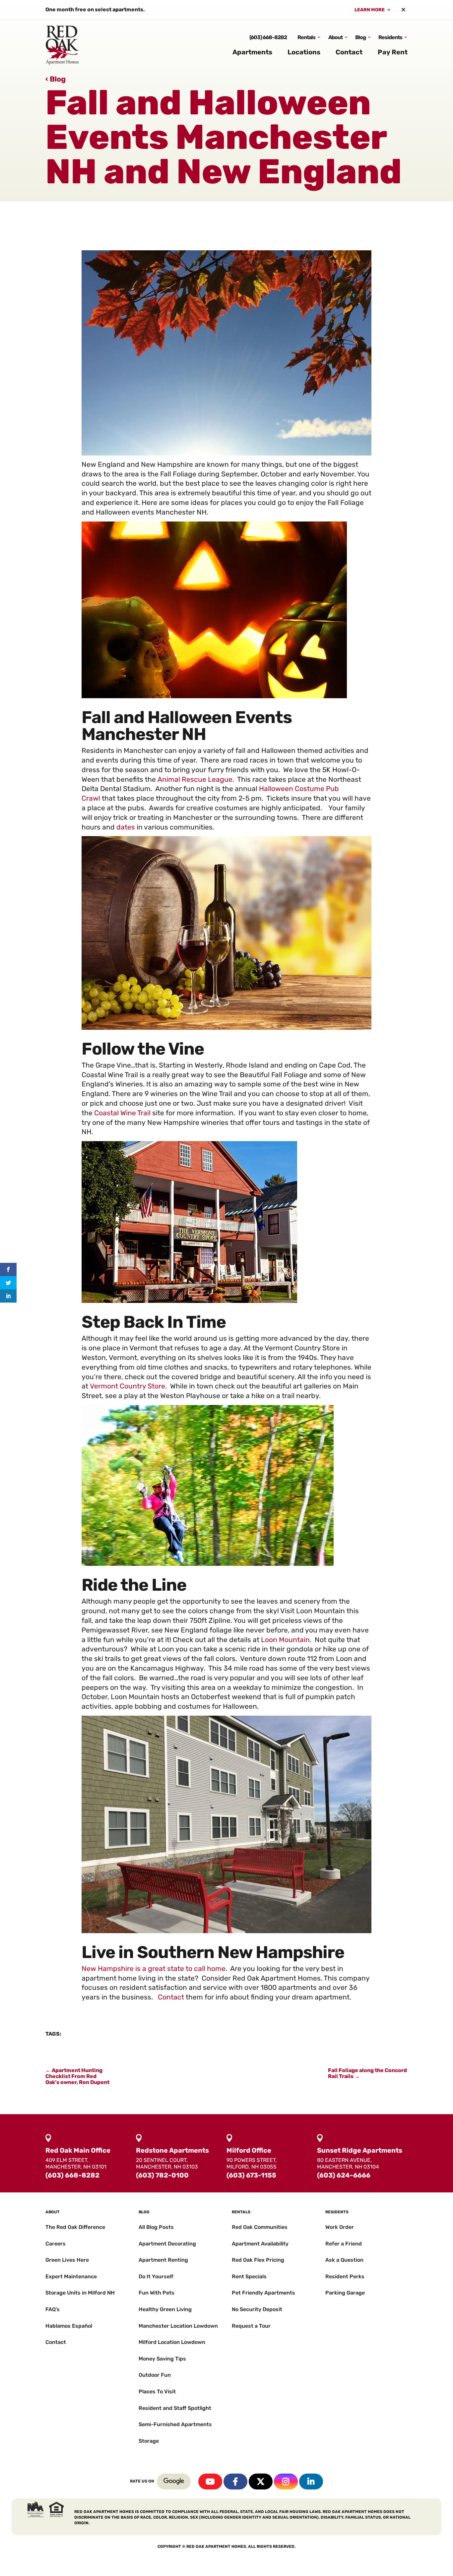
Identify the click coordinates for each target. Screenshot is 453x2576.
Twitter (261, 2482)
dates (126, 827)
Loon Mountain (285, 1640)
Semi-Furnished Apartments (175, 2424)
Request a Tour (251, 2326)
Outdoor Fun (155, 2375)
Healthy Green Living (165, 2309)
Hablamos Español (69, 2326)
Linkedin (311, 2482)
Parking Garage (345, 2293)
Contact (349, 52)
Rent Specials (249, 2276)
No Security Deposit (257, 2309)
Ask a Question (344, 2260)
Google (174, 2482)
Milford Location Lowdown (172, 2342)
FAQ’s (53, 2309)
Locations (304, 52)
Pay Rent (393, 52)
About (335, 37)
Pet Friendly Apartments (263, 2293)
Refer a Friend (344, 2244)
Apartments (252, 52)
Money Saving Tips (162, 2359)
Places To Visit (157, 2392)
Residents (390, 37)
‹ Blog (56, 79)
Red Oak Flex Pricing (258, 2260)
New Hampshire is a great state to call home (154, 1968)
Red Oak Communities (260, 2227)
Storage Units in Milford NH (80, 2293)
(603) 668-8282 (268, 37)
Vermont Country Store (128, 1386)
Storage (149, 2441)
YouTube (210, 2482)
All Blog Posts (156, 2227)
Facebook (235, 2482)
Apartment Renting (163, 2260)
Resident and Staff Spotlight (175, 2408)
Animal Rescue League (195, 779)
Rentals (306, 37)
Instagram (286, 2482)
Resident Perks (345, 2276)
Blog (360, 37)
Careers (56, 2244)
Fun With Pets (157, 2293)
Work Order (340, 2227)
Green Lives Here (67, 2260)
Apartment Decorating (167, 2244)
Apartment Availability (260, 2244)
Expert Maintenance (71, 2276)
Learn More (370, 10)
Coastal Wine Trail (122, 1113)
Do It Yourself (156, 2276)
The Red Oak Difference (75, 2227)
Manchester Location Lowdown (178, 2326)
